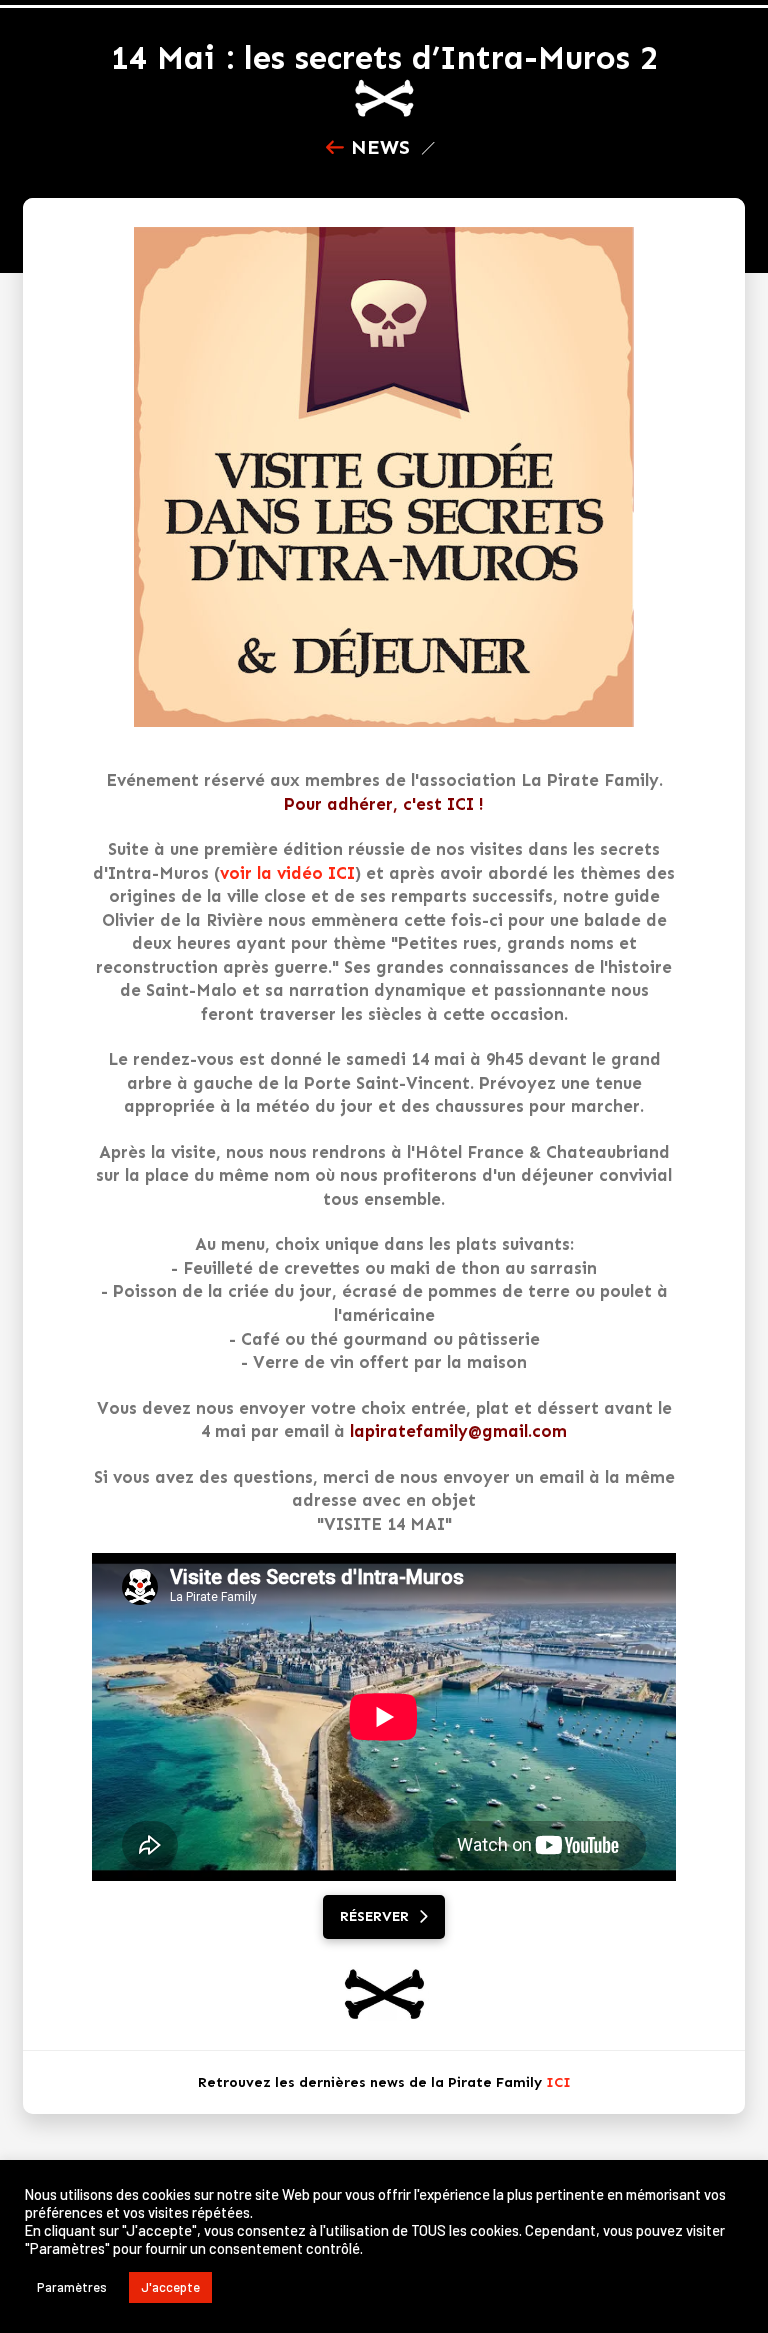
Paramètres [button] (72, 2287)
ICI (558, 2082)
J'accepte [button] (170, 2287)
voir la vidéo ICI (287, 873)
